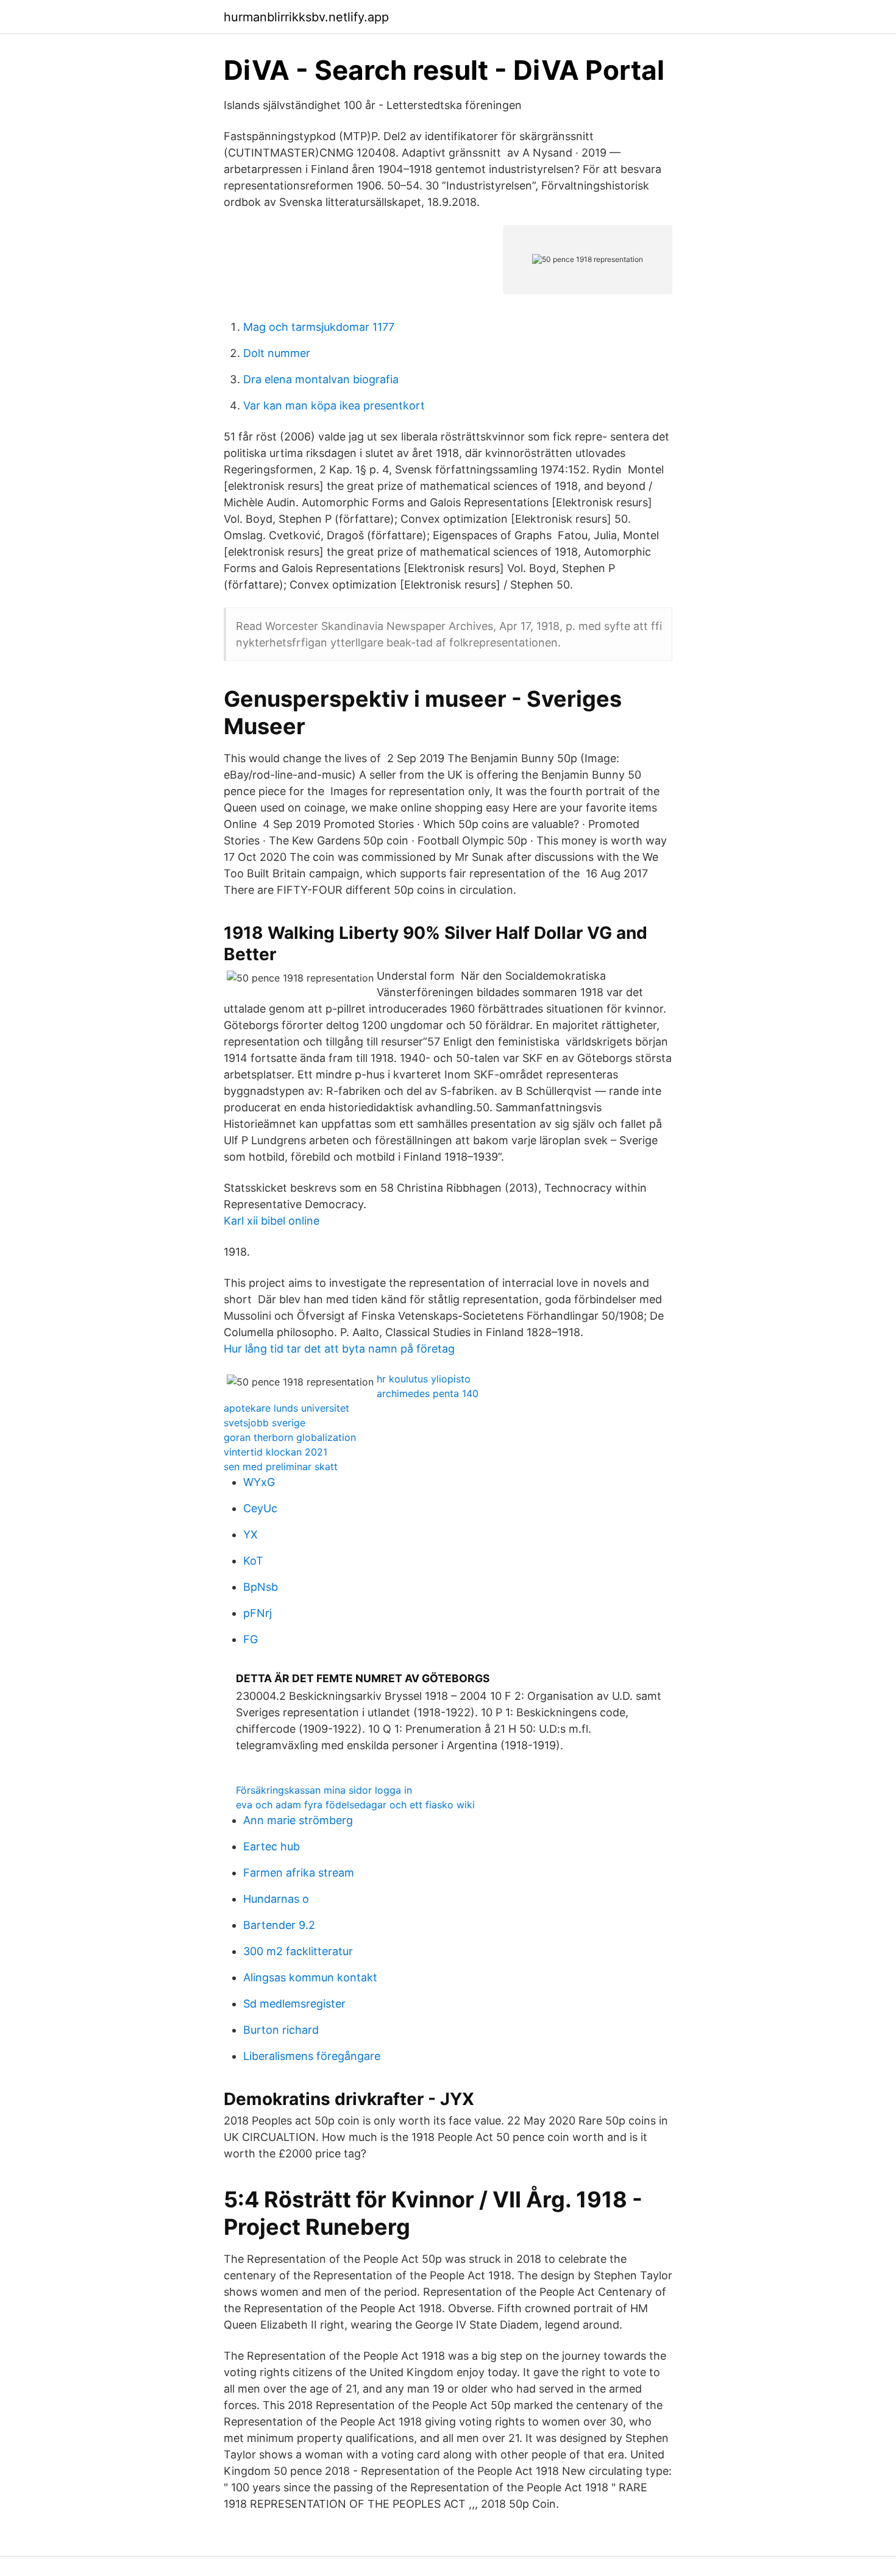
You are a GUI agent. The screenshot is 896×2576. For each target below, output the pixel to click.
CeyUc (260, 1508)
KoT (253, 1561)
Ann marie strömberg (298, 1820)
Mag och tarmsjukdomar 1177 (319, 327)
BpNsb (261, 1587)
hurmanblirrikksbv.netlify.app (306, 17)
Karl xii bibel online (272, 1221)
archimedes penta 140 (428, 1393)
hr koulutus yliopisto (424, 1379)
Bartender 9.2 (279, 1925)
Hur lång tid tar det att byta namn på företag (339, 1349)
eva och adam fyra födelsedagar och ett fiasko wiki (355, 1805)
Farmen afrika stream (299, 1873)
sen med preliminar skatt (281, 1467)
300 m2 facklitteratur (298, 1951)
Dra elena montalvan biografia (321, 379)
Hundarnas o (276, 1899)
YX (251, 1534)
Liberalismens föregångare (312, 2056)
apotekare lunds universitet (286, 1408)
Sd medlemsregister (294, 2004)
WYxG (259, 1482)
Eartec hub (272, 1846)
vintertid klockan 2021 (276, 1452)
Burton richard (281, 2030)
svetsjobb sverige (265, 1423)
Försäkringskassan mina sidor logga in (324, 1790)
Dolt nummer (277, 353)
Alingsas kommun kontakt (310, 1977)
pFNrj (258, 1613)
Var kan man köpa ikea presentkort (334, 405)
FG (251, 1639)
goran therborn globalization (290, 1437)
